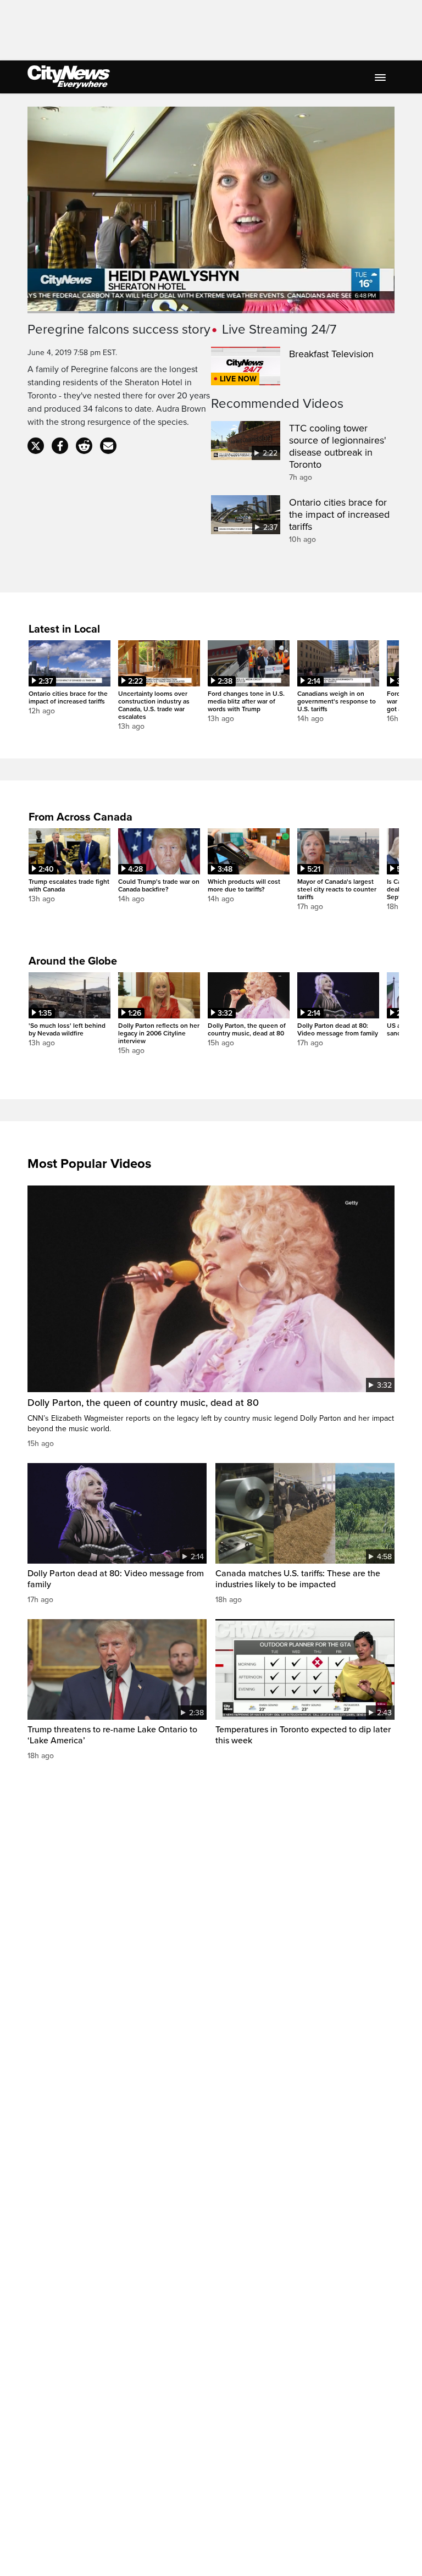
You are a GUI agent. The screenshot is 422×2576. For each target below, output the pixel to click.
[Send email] (108, 446)
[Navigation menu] (381, 77)
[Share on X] (36, 446)
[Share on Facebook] (60, 446)
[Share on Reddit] (84, 446)
